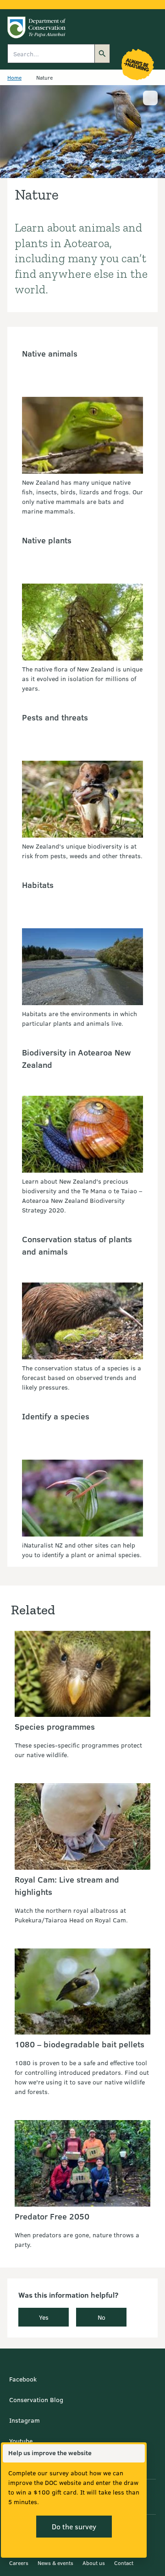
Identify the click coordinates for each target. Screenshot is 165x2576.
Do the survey (74, 2526)
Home (14, 77)
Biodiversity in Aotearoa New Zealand (76, 1058)
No (102, 2317)
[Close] (137, 2453)
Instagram (25, 2420)
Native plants (47, 540)
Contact (124, 2563)
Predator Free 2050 (52, 2216)
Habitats (38, 885)
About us (94, 2563)
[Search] (102, 54)
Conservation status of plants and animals (77, 1245)
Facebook (23, 2379)
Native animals (50, 353)
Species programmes (55, 1726)
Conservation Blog (36, 2400)
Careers (19, 2563)
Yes (44, 2317)
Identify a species (56, 1416)
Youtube (21, 2441)
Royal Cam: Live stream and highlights (67, 1886)
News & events (55, 2563)
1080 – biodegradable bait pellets (80, 2044)
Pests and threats (55, 717)
